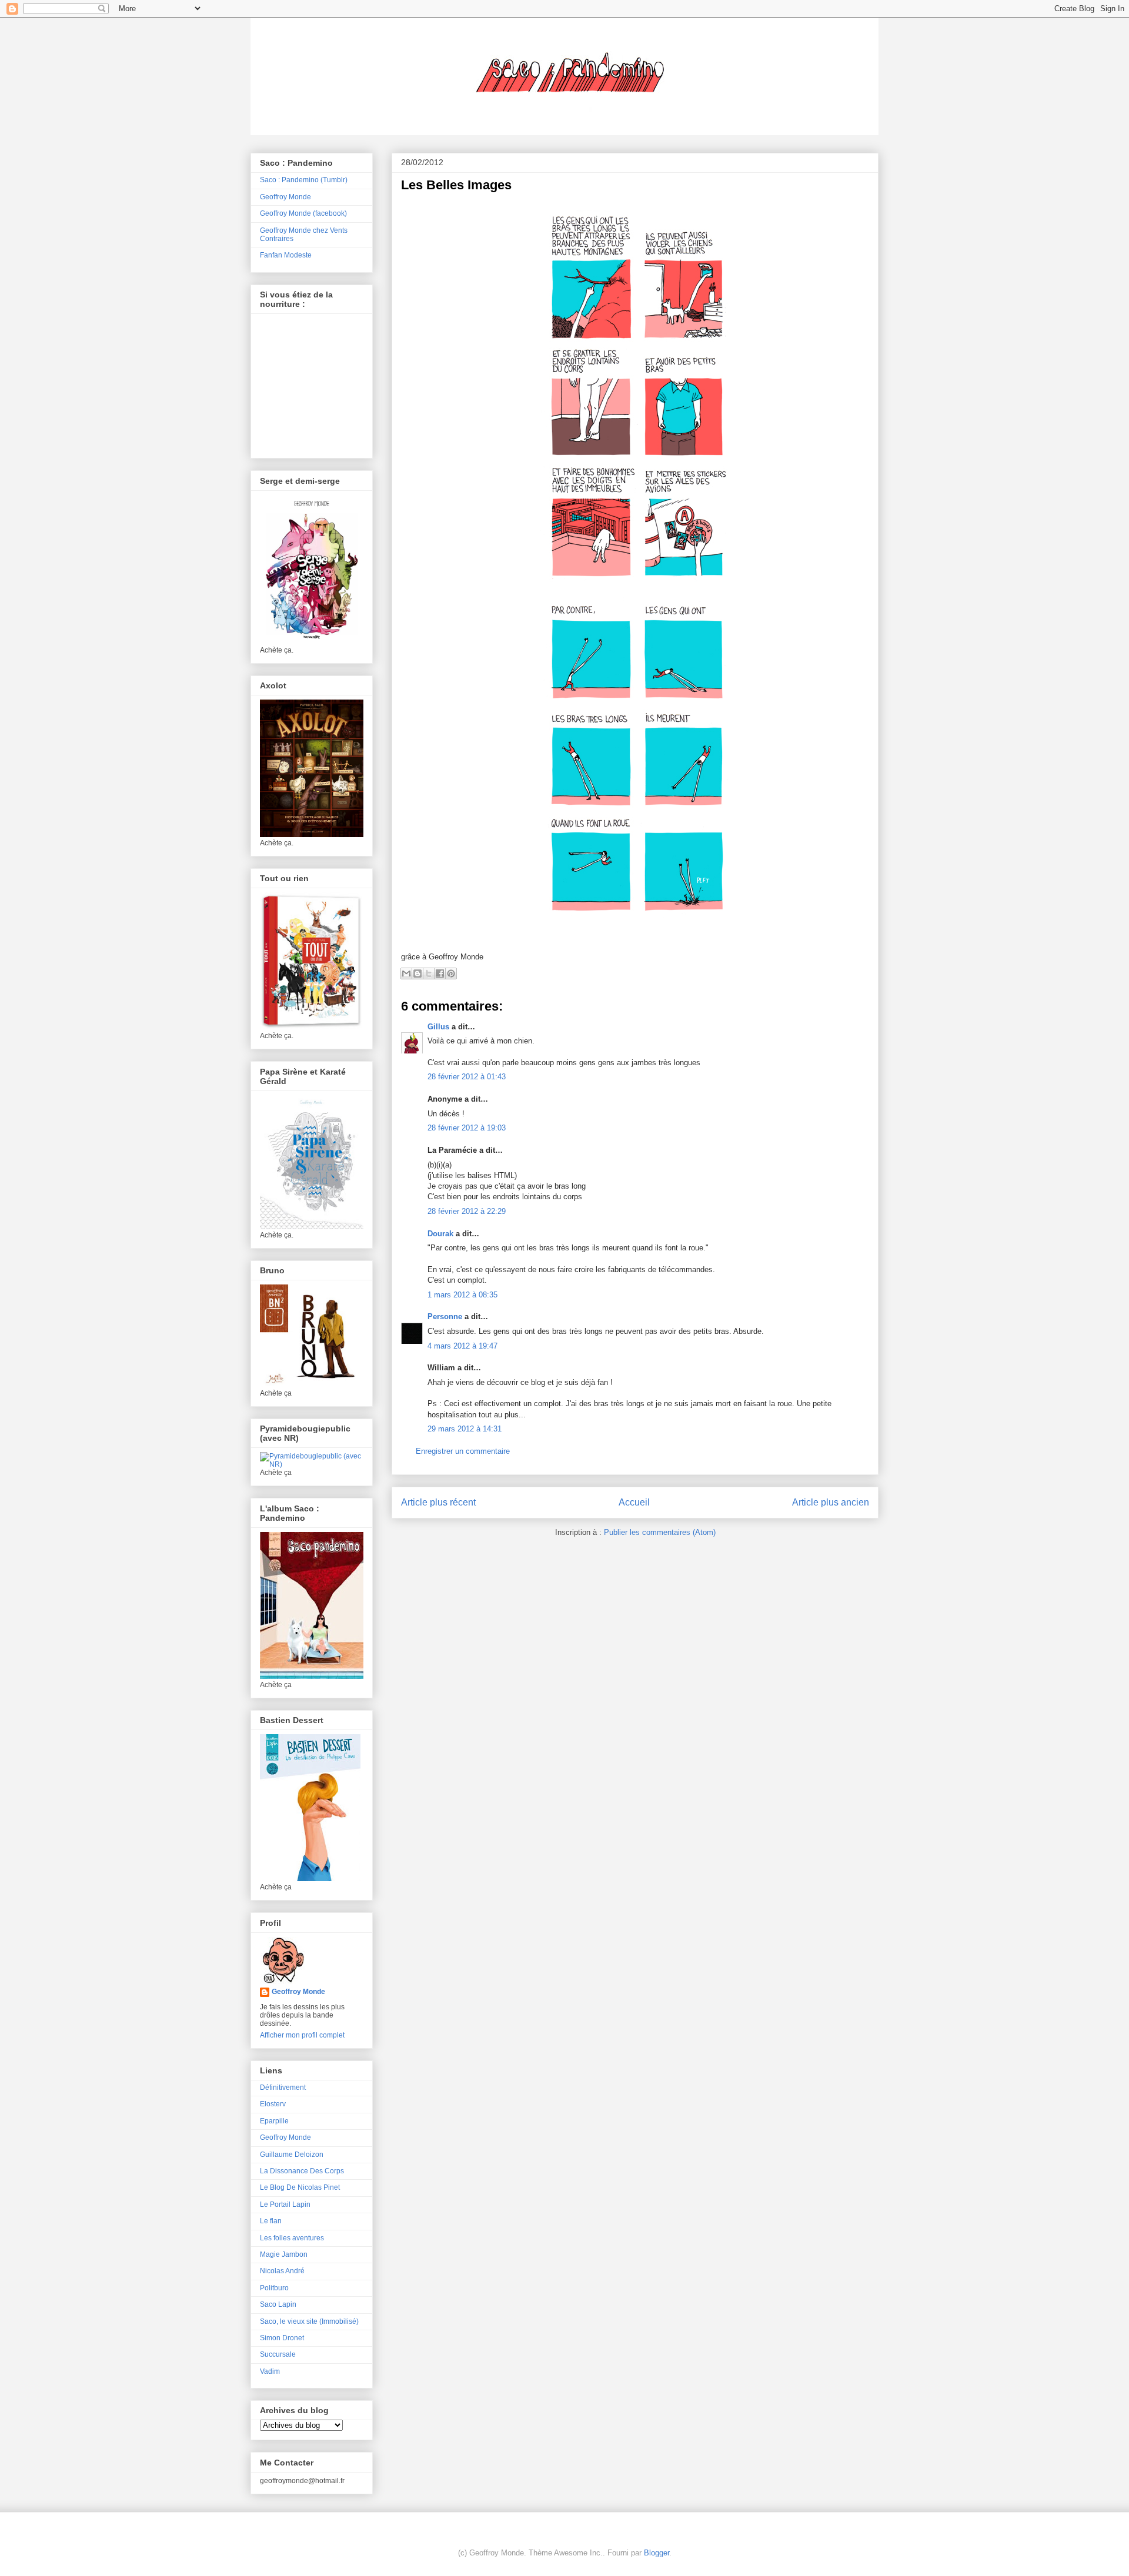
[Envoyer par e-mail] (406, 973)
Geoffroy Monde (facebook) (303, 213)
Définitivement (283, 2087)
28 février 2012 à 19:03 (467, 1128)
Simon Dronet (282, 2338)
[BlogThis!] (417, 973)
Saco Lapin (278, 2304)
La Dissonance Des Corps (302, 2171)
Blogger (657, 2553)
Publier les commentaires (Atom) (660, 1532)
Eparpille (274, 2121)
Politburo (274, 2288)
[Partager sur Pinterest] (451, 973)
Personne (445, 1317)
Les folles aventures (292, 2238)
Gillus (438, 1027)
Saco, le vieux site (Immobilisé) (309, 2321)
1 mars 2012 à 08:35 (462, 1295)
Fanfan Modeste (286, 255)
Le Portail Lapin (285, 2204)
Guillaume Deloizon (292, 2155)
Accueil (634, 1502)
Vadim (270, 2371)
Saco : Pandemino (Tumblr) (304, 180)
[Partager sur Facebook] (440, 973)
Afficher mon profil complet (302, 2035)
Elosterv (273, 2104)
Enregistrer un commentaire (463, 1451)
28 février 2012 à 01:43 (467, 1077)
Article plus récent (438, 1502)
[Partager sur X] (429, 973)
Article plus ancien (831, 1502)
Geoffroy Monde (285, 197)
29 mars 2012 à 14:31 (465, 1429)
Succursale (278, 2354)
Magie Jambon (284, 2254)
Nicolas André (282, 2271)
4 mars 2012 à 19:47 (462, 1346)
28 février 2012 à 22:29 (467, 1211)
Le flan (271, 2221)
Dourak (440, 1234)
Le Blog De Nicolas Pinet (300, 2187)
